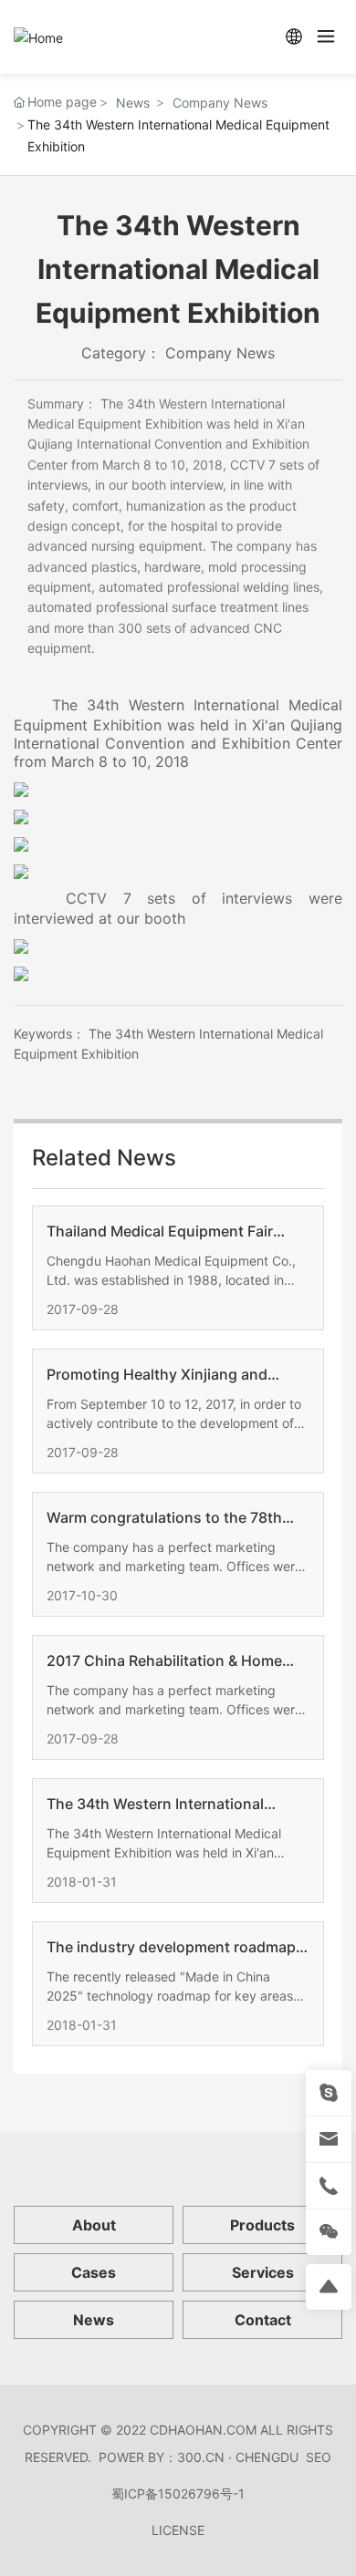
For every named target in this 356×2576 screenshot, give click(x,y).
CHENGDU (267, 2457)
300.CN (201, 2457)
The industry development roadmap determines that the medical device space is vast (171, 1948)
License (178, 2530)
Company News (220, 103)
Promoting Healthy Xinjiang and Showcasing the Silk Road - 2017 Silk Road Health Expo (174, 1375)
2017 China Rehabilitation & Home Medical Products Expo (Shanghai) (168, 1661)
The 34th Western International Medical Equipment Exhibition (155, 1805)
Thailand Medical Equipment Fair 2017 (160, 1232)
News (133, 103)
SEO (319, 2457)
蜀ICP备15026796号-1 (178, 2493)
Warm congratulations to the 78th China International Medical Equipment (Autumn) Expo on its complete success (164, 1518)
